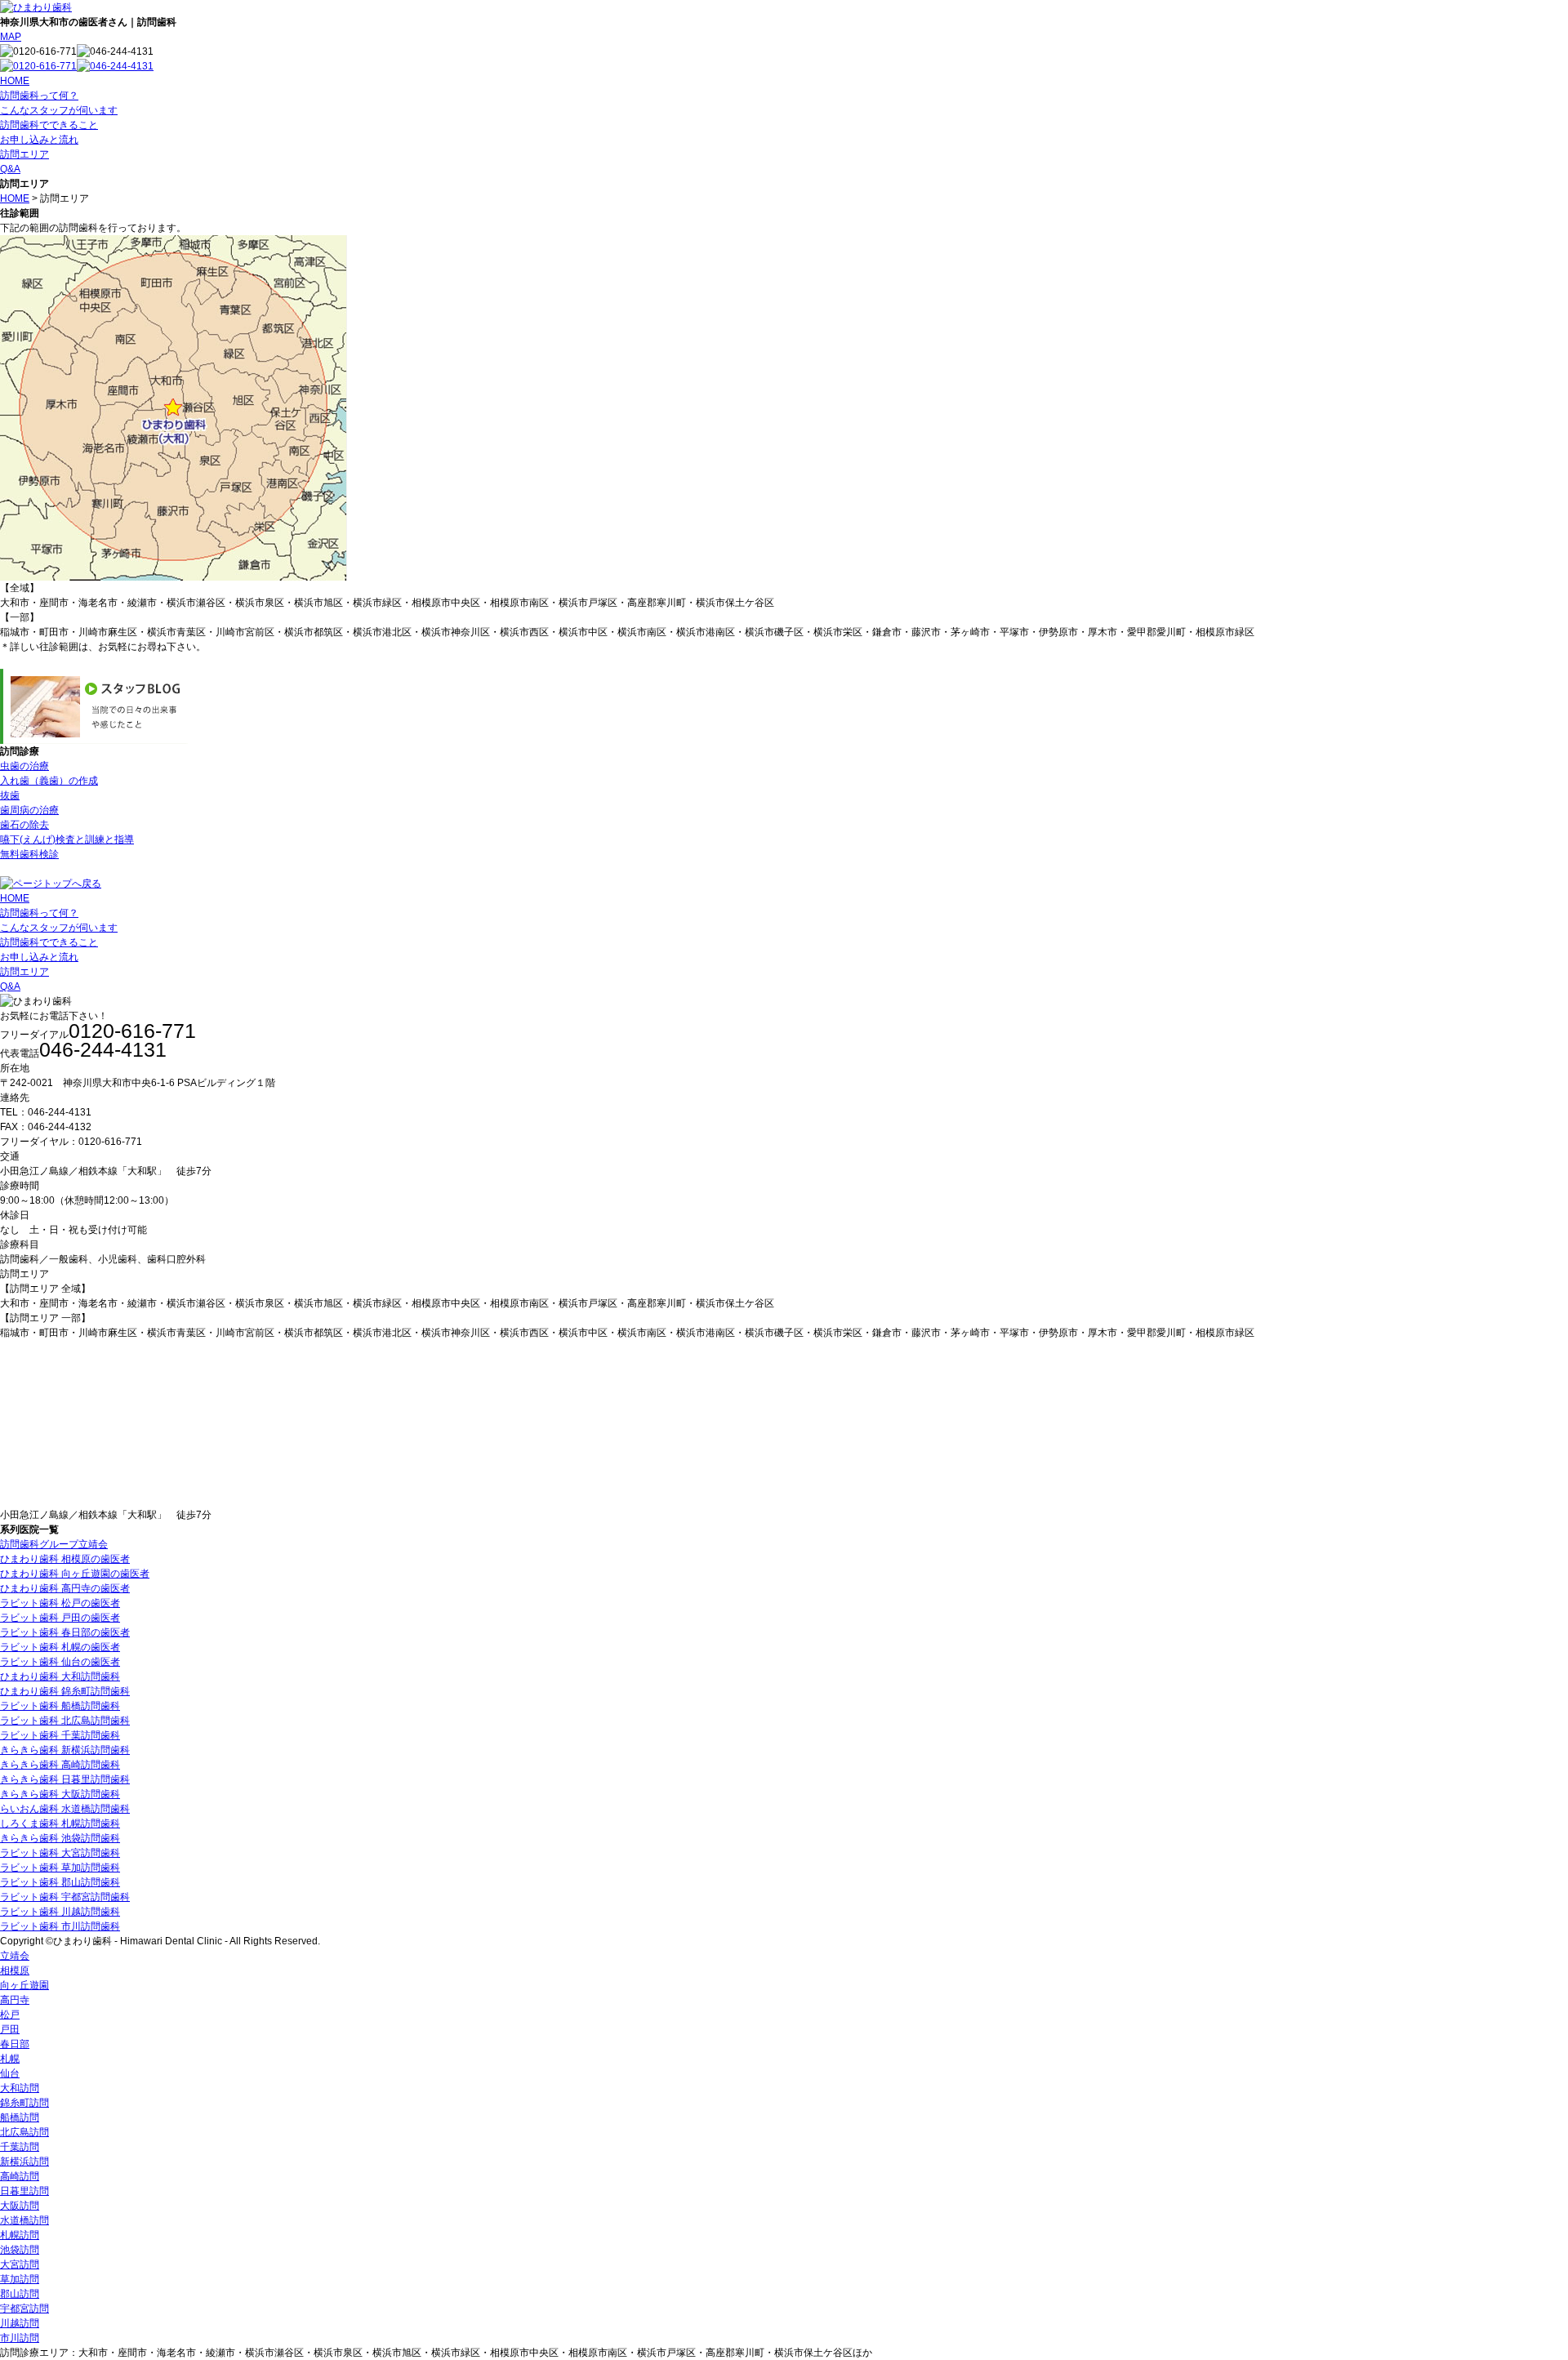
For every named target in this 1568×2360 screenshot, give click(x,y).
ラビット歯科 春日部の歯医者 (65, 1632)
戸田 (10, 2029)
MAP (11, 37)
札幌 (10, 2059)
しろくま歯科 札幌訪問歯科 (60, 1823)
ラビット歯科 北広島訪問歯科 (65, 1721)
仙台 (10, 2073)
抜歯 (10, 795)
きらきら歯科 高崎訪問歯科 (60, 1765)
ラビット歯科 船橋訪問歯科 (60, 1706)
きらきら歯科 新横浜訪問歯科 (65, 1750)
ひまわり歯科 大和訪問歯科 (60, 1676)
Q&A (10, 169)
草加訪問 (20, 2279)
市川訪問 (20, 2338)
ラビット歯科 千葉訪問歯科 (60, 1735)
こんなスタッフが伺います (59, 110)
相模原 (15, 1970)
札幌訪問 (20, 2235)
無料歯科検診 (29, 854)
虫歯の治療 (24, 766)
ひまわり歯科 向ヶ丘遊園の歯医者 (75, 1574)
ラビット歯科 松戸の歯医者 (60, 1603)
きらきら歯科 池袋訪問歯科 (60, 1838)
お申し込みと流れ (39, 140)
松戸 (10, 2015)
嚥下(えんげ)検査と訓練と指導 (67, 839)
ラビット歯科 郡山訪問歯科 (60, 1882)
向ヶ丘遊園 (24, 1985)
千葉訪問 (20, 2147)
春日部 (15, 2044)
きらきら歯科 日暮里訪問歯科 (65, 1779)
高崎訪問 (20, 2176)
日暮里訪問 (24, 2191)
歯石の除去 (24, 825)
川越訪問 (20, 2323)
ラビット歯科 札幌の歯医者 (60, 1647)
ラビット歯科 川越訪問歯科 (60, 1912)
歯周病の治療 (29, 810)
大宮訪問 (20, 2264)
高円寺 (15, 2000)
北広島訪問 (24, 2132)
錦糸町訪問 (24, 2103)
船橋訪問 (20, 2117)
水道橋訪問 (24, 2220)
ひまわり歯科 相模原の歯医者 (65, 1559)
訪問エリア (24, 154)
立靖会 (15, 1956)
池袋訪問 (20, 2250)
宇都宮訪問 (24, 2309)
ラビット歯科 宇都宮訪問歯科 (65, 1897)
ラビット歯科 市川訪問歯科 (60, 1926)
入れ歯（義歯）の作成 (49, 781)
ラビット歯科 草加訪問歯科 (60, 1868)
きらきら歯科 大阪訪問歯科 (60, 1794)
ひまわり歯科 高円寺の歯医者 (65, 1588)
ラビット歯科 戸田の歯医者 (60, 1618)
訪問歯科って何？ (39, 96)
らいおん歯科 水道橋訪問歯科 (65, 1809)
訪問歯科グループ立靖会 (54, 1544)
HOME (15, 81)
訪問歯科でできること (49, 125)
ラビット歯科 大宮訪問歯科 (60, 1853)
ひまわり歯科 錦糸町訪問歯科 (65, 1691)
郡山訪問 (20, 2294)
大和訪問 (20, 2088)
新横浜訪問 (24, 2162)
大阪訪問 (20, 2206)
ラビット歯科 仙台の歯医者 (60, 1662)
